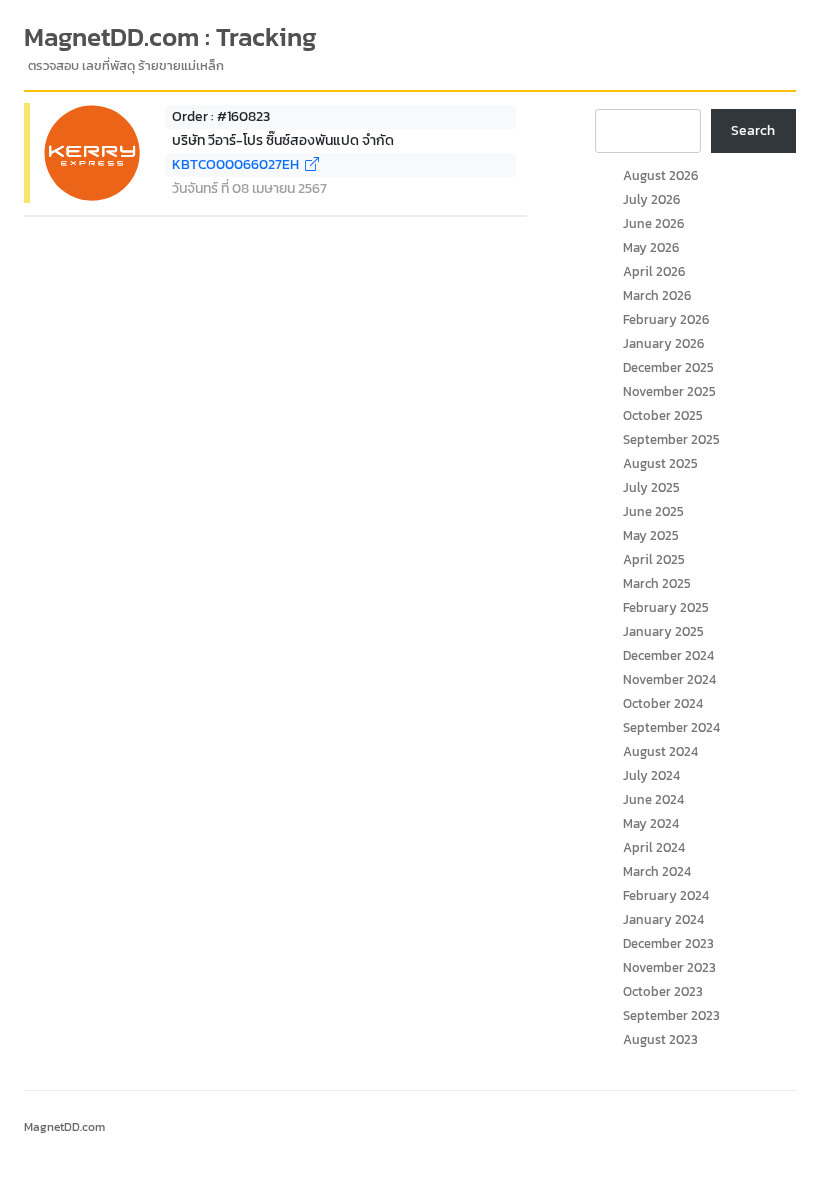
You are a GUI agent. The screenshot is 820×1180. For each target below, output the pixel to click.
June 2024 (653, 799)
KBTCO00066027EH (238, 164)
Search (753, 130)
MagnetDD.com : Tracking (170, 37)
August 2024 (660, 751)
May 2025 (651, 535)
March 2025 (657, 583)
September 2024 (671, 727)
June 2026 (653, 223)
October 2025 (663, 415)
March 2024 (657, 871)
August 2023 (660, 1039)
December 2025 (668, 367)
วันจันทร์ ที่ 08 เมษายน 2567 (249, 188)
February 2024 (666, 895)
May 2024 (651, 823)
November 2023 (669, 967)
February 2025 (666, 607)
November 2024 (669, 679)
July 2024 (651, 775)
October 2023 (663, 991)
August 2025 (660, 463)
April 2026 (654, 271)
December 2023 (668, 943)
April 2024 (654, 847)
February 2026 (666, 319)
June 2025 (653, 511)
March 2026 (657, 295)
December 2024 (668, 655)
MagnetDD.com (64, 1127)
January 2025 (663, 631)
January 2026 (663, 343)
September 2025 (671, 439)
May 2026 (651, 247)
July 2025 (651, 487)
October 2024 (663, 703)
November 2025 (669, 391)
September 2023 (671, 1015)
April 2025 (654, 559)
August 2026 (660, 175)
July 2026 (651, 199)
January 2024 (663, 919)
